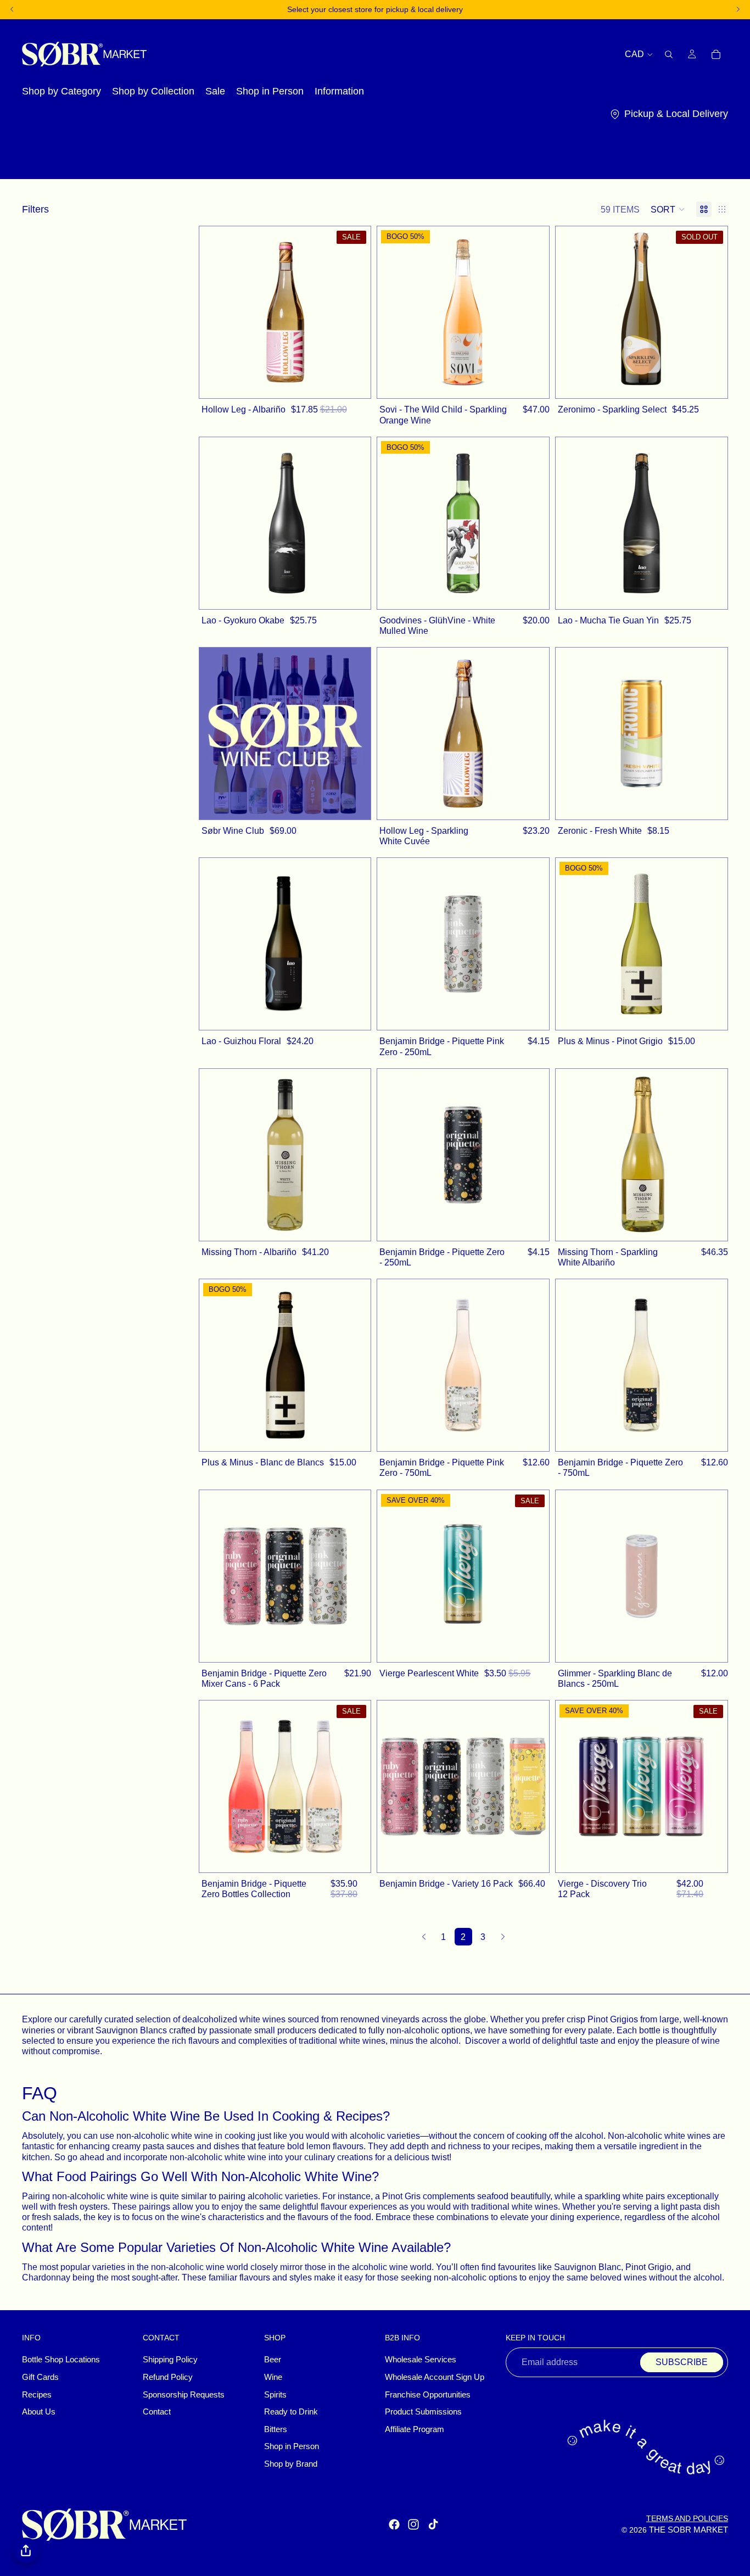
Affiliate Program (415, 2429)
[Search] (669, 54)
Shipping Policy (170, 2360)
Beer (273, 2360)
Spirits (275, 2395)
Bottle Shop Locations (61, 2360)
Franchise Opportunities (428, 2395)
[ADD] (357, 384)
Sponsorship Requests (184, 2395)
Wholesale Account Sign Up (435, 2377)
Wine (273, 2377)
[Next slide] (354, 313)
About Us (39, 2412)
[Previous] (424, 1937)
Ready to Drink (291, 2412)
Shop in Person (292, 2446)
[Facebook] (394, 2524)
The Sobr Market (689, 2530)
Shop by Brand (291, 2464)
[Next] (503, 1937)
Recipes (37, 2395)
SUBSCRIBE (682, 2362)
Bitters (276, 2429)
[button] (668, 209)
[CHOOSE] (357, 805)
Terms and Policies (687, 2518)
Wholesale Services (421, 2360)
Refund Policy (168, 2377)
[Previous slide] (216, 313)
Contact (157, 2412)
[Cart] (716, 54)
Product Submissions (423, 2412)
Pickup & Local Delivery (676, 114)
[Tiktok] (433, 2524)
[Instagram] (413, 2524)
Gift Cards (40, 2377)
